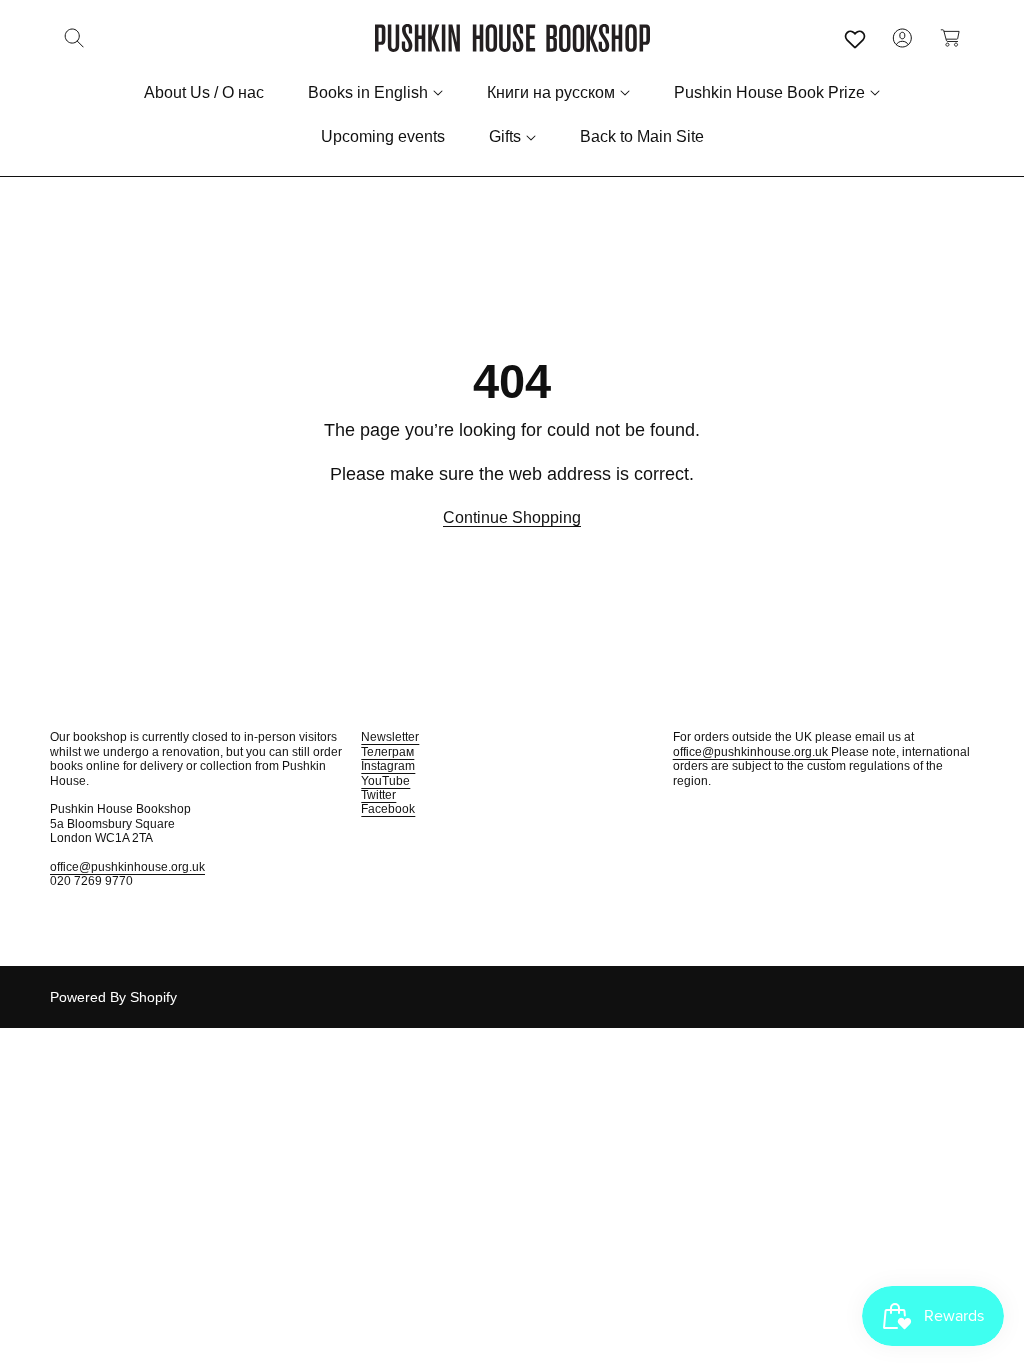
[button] (74, 38)
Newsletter (390, 737)
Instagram (388, 766)
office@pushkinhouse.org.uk (127, 867)
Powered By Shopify (113, 997)
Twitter (378, 795)
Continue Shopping (512, 517)
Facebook (388, 809)
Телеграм (387, 752)
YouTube (385, 781)
